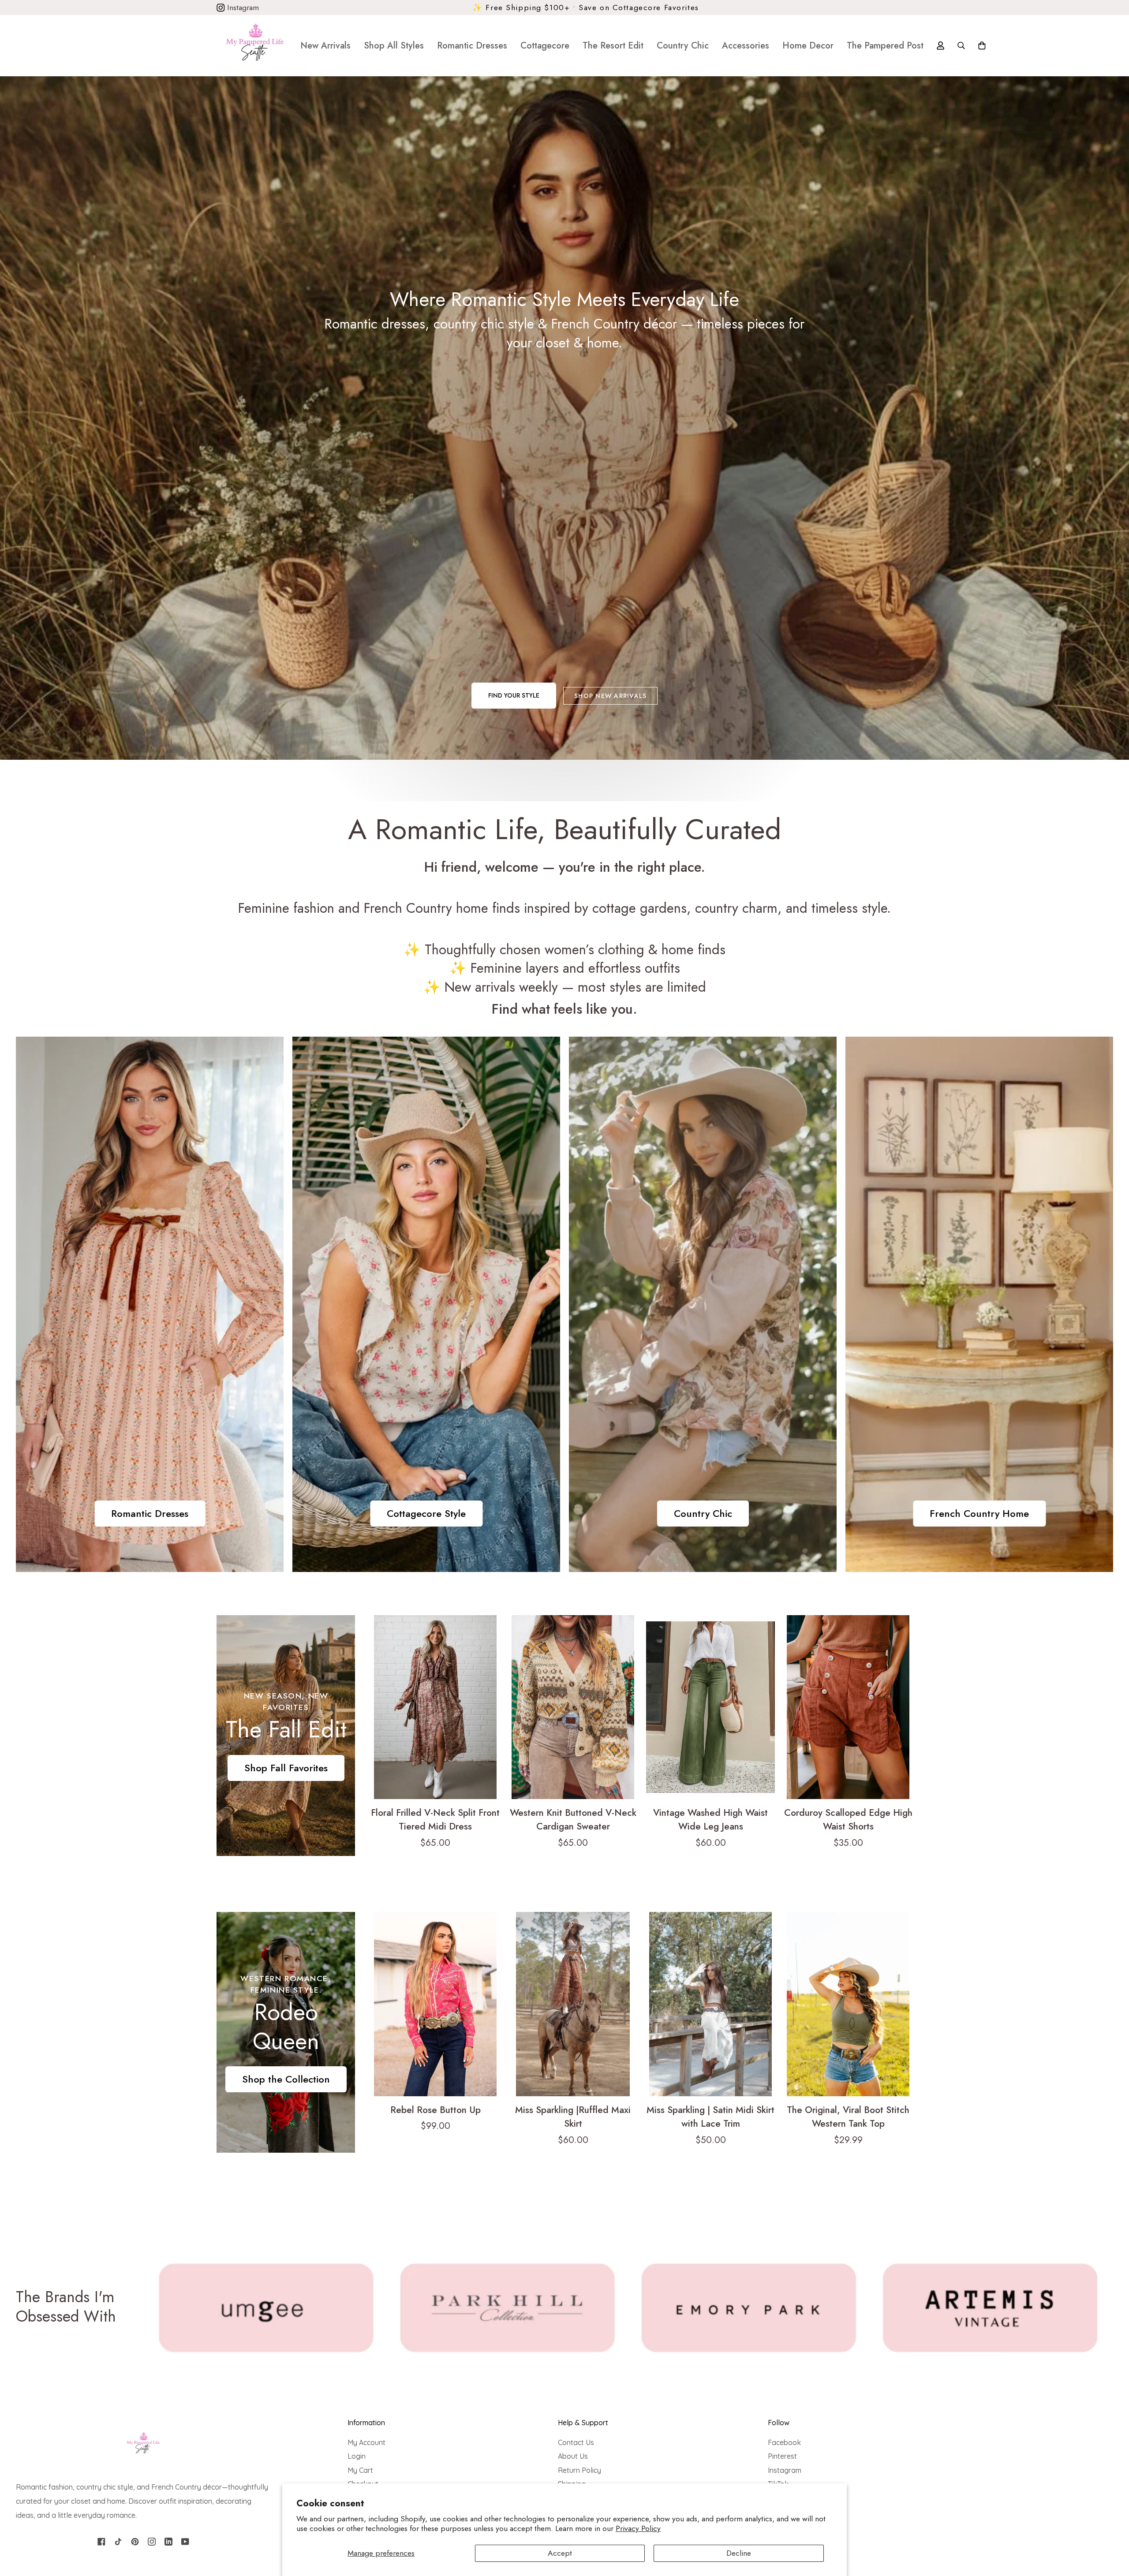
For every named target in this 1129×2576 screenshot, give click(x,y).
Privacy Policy (638, 2528)
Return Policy (579, 2470)
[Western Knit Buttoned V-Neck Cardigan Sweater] (573, 1707)
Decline (739, 2553)
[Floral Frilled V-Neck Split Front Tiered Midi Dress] (435, 1707)
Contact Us (576, 2442)
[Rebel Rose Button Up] (435, 2004)
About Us (573, 2456)
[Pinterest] (135, 2542)
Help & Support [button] (583, 2423)
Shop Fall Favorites (286, 1768)
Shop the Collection (286, 2079)
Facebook (784, 2442)
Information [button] (366, 2423)
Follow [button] (779, 2423)
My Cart (360, 2470)
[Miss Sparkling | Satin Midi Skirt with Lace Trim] (710, 2004)
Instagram (242, 7)
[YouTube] (185, 2542)
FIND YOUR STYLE (514, 695)
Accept (560, 2553)
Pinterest (782, 2456)
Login (357, 2456)
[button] (394, 45)
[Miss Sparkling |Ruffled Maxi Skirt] (573, 2004)
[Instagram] (152, 2542)
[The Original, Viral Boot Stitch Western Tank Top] (848, 2004)
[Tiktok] (118, 2542)
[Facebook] (101, 2542)
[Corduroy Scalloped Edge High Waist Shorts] (848, 1707)
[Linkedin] (168, 2542)
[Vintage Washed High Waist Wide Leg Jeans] (710, 1707)
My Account (366, 2442)
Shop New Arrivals (610, 696)
